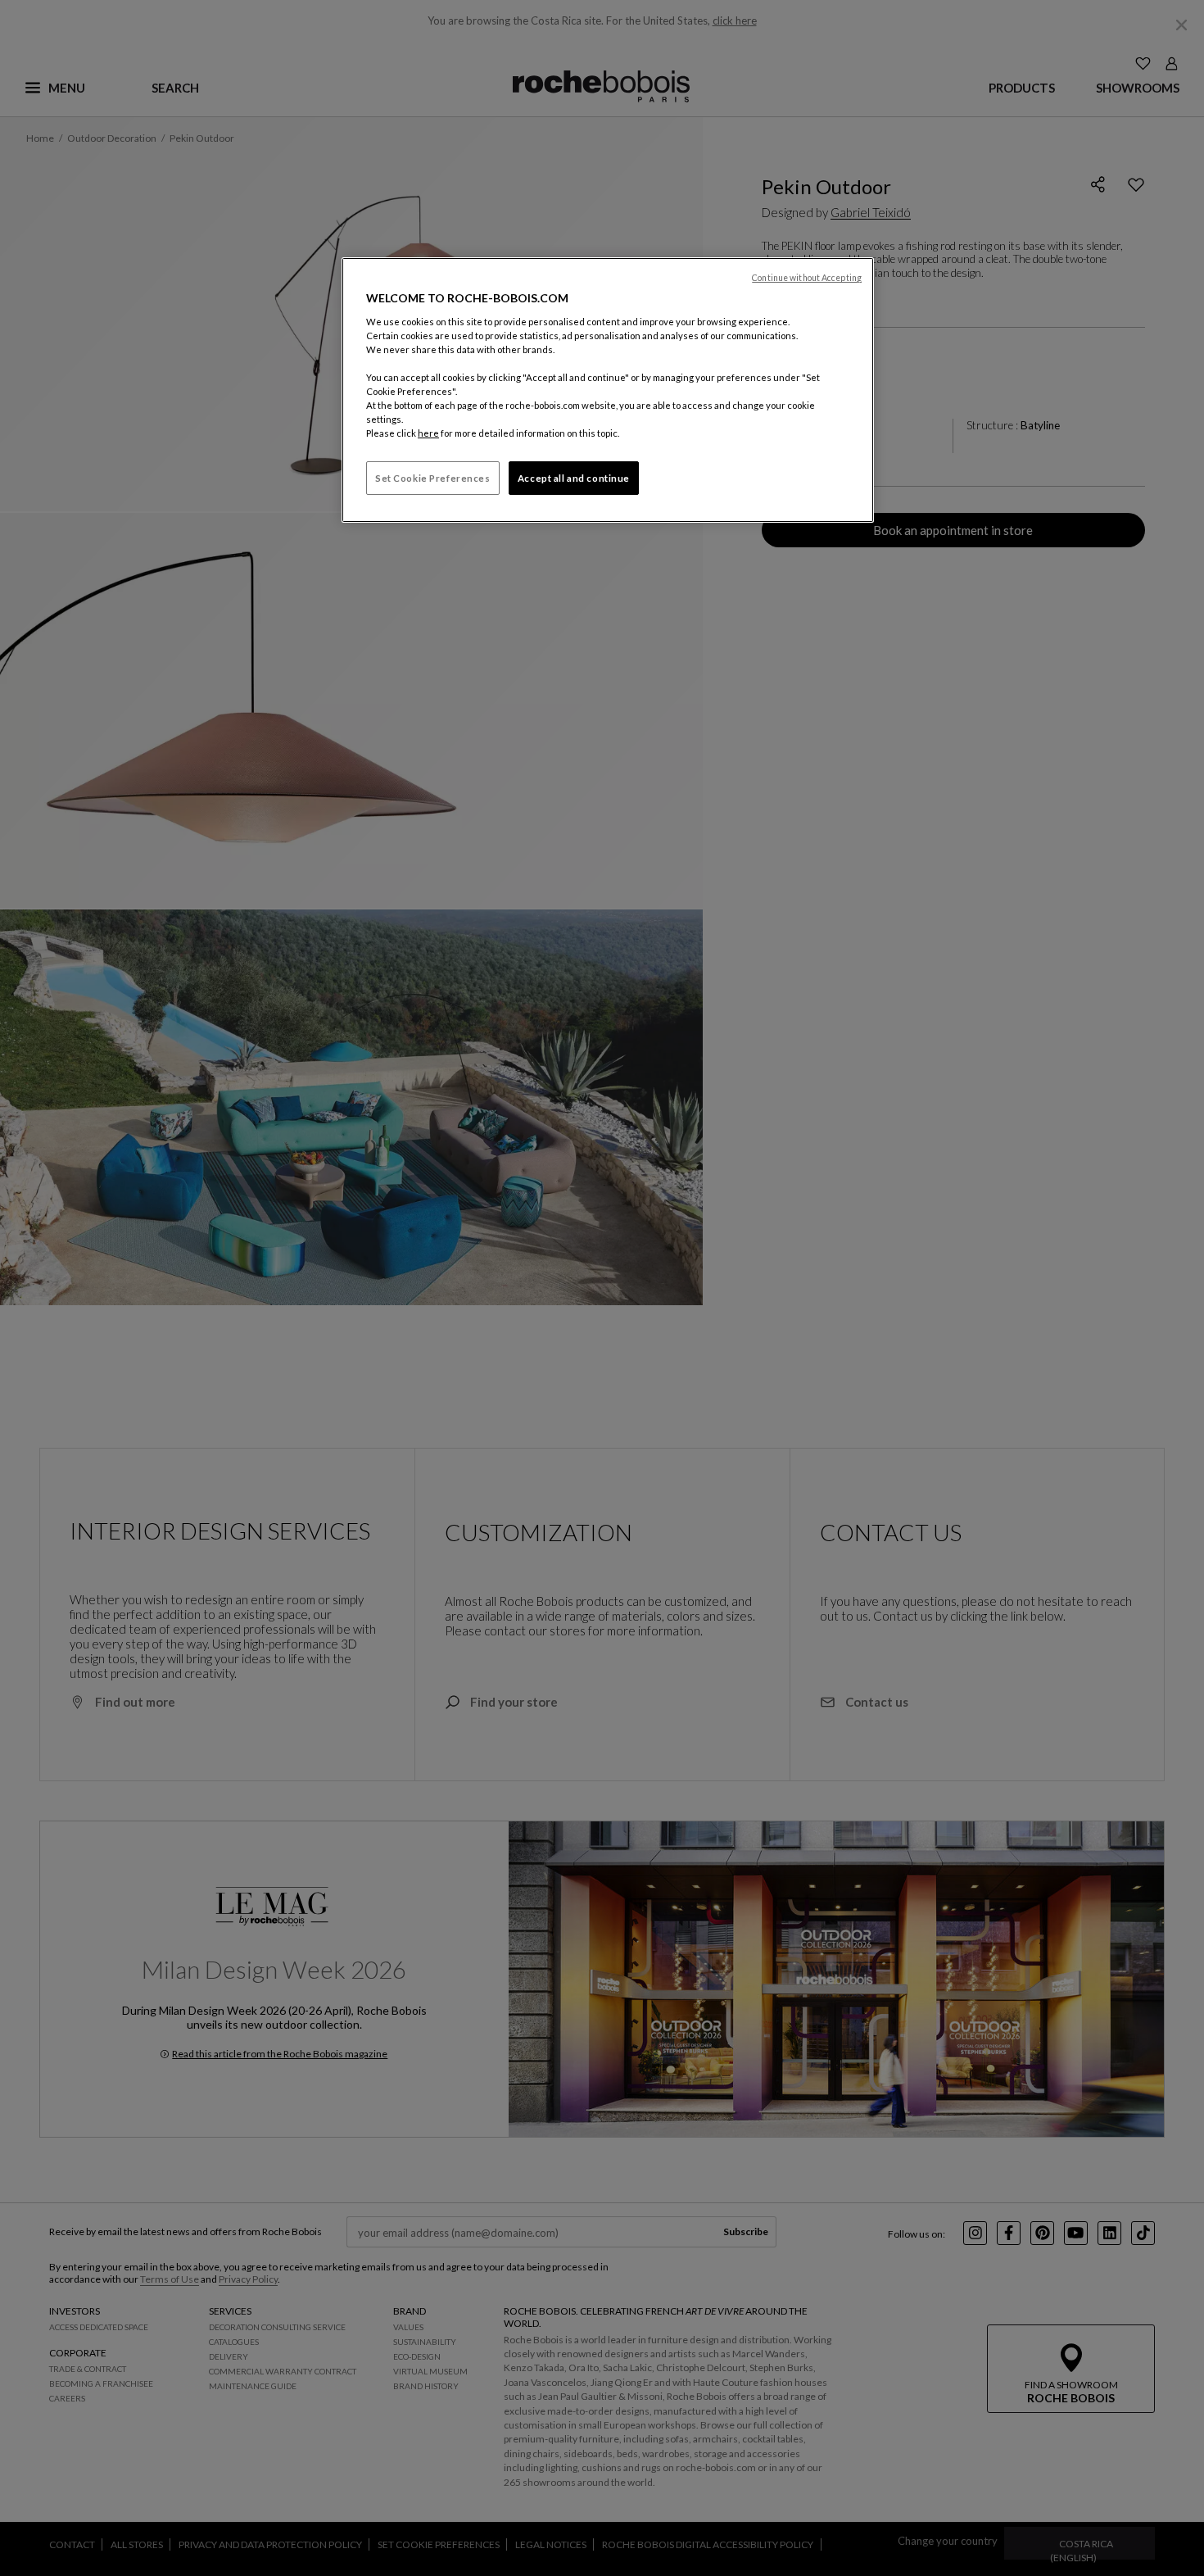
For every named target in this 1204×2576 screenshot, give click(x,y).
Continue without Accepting (807, 278)
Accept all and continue (574, 478)
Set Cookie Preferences (433, 478)
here (428, 433)
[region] (608, 390)
